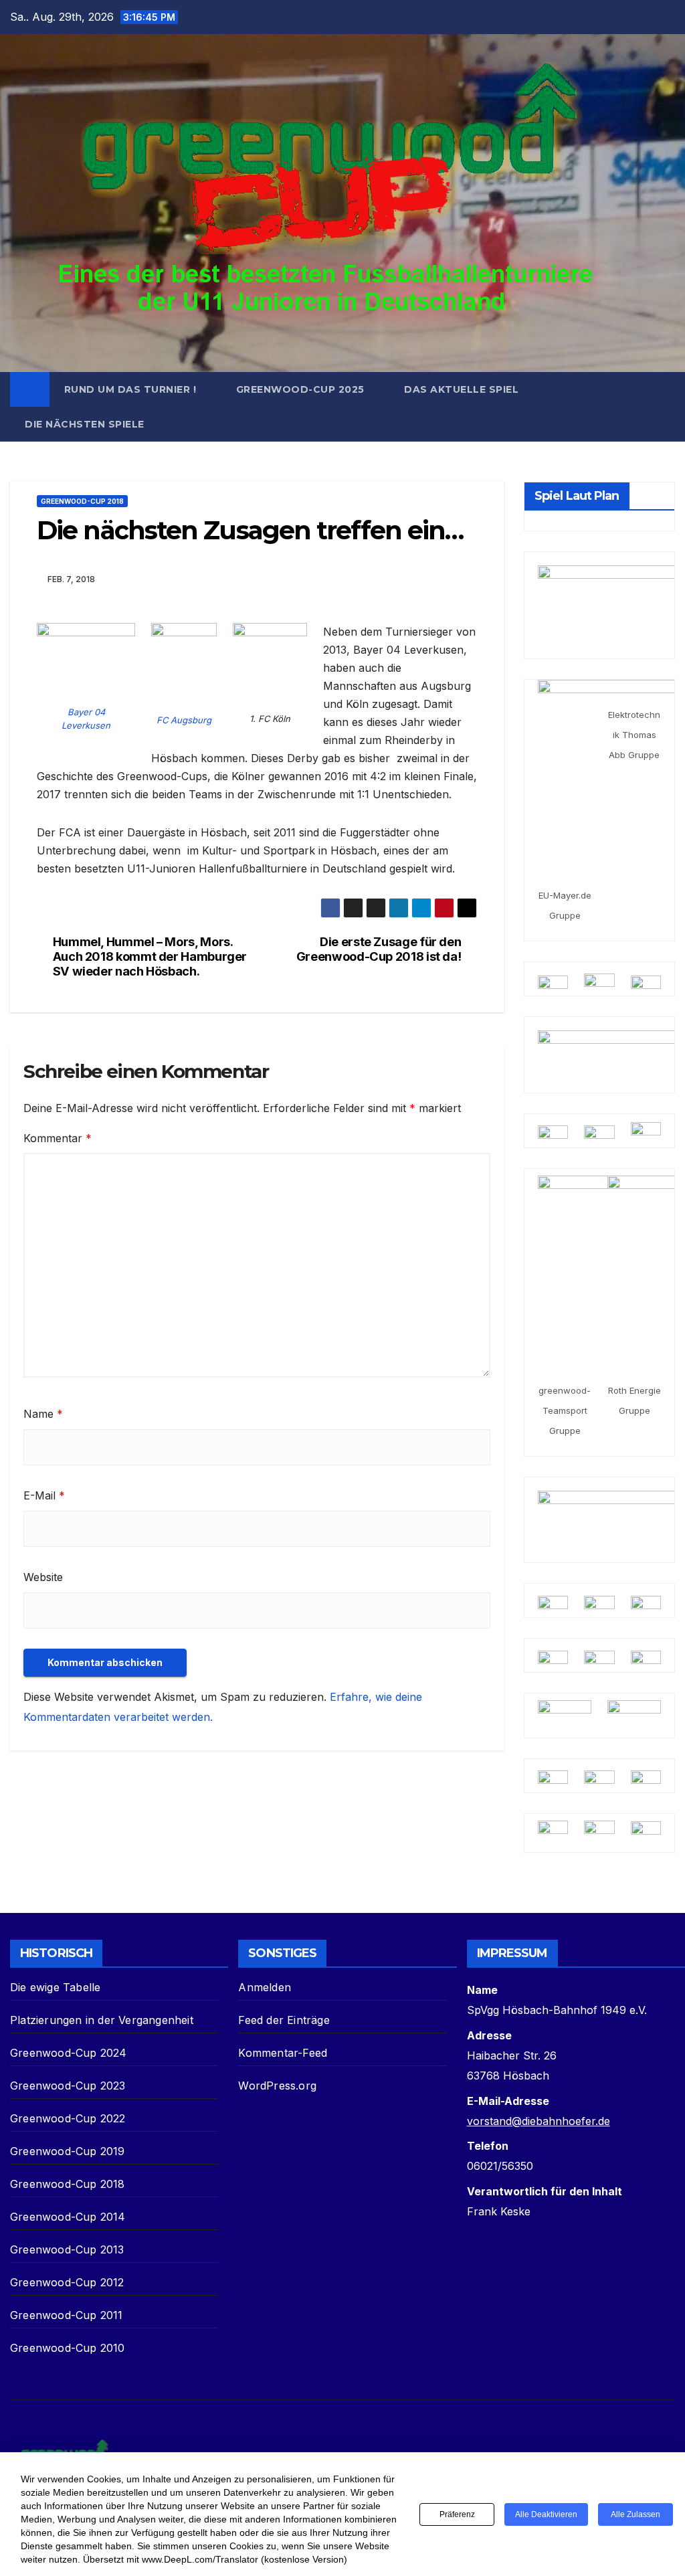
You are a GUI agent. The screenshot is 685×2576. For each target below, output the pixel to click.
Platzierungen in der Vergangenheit (102, 2020)
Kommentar (58, 1138)
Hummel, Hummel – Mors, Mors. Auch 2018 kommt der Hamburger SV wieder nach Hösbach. (150, 956)
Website (43, 1577)
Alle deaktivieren (546, 2514)
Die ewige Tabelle (55, 1987)
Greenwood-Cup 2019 (68, 2151)
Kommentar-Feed (283, 2053)
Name (43, 1414)
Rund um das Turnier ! (132, 389)
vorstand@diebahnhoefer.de (539, 2121)
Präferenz (457, 2514)
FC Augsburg (184, 720)
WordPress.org (277, 2086)
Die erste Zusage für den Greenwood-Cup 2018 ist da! (379, 949)
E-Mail (44, 1495)
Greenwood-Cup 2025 (302, 389)
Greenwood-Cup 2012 (67, 2282)
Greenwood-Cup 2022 (68, 2118)
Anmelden (265, 1987)
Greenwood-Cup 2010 (68, 2348)
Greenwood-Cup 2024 (69, 2053)
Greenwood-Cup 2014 (68, 2217)
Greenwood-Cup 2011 (67, 2315)
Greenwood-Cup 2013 (67, 2249)
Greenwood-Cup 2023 (68, 2086)
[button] (666, 407)
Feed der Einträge (284, 2020)
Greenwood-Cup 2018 (82, 501)
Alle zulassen (635, 2514)
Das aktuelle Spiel (461, 389)
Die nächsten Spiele (85, 424)
